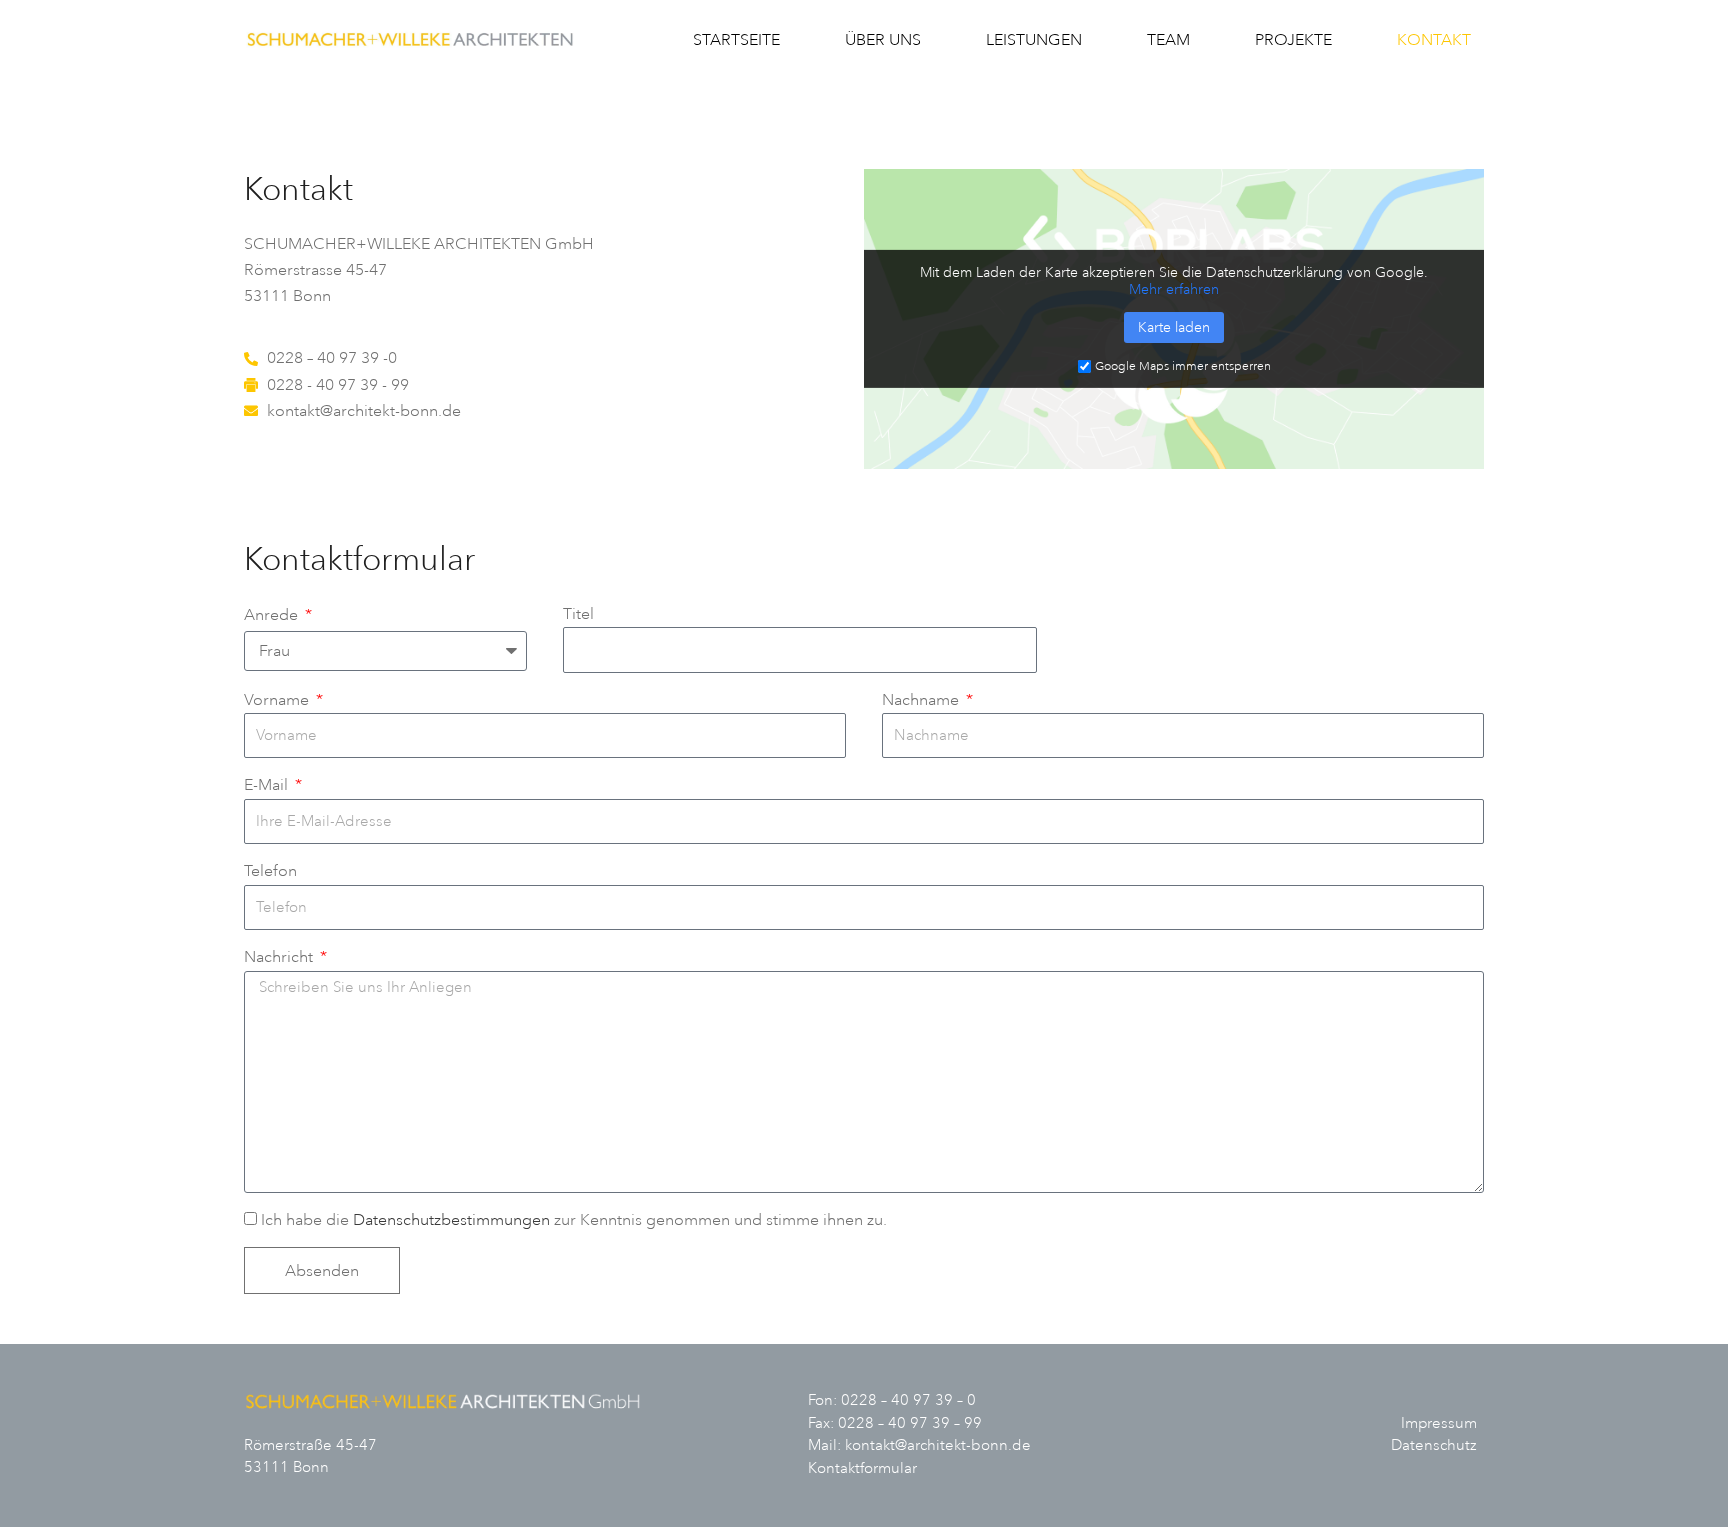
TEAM (1168, 40)
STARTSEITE (736, 40)
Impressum (1439, 1423)
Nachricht (280, 957)
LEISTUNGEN (1034, 40)
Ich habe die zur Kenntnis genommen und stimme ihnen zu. (574, 1220)
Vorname (278, 700)
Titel (578, 614)
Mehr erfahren (1174, 289)
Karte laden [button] (1174, 327)
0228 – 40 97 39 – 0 (908, 1400)
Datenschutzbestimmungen (451, 1220)
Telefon (270, 871)
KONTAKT (1434, 40)
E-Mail (268, 785)
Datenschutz (1434, 1445)
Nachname (922, 700)
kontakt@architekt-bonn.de (938, 1445)
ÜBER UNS (883, 40)
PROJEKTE (1293, 40)
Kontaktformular (862, 1468)
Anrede (273, 615)
